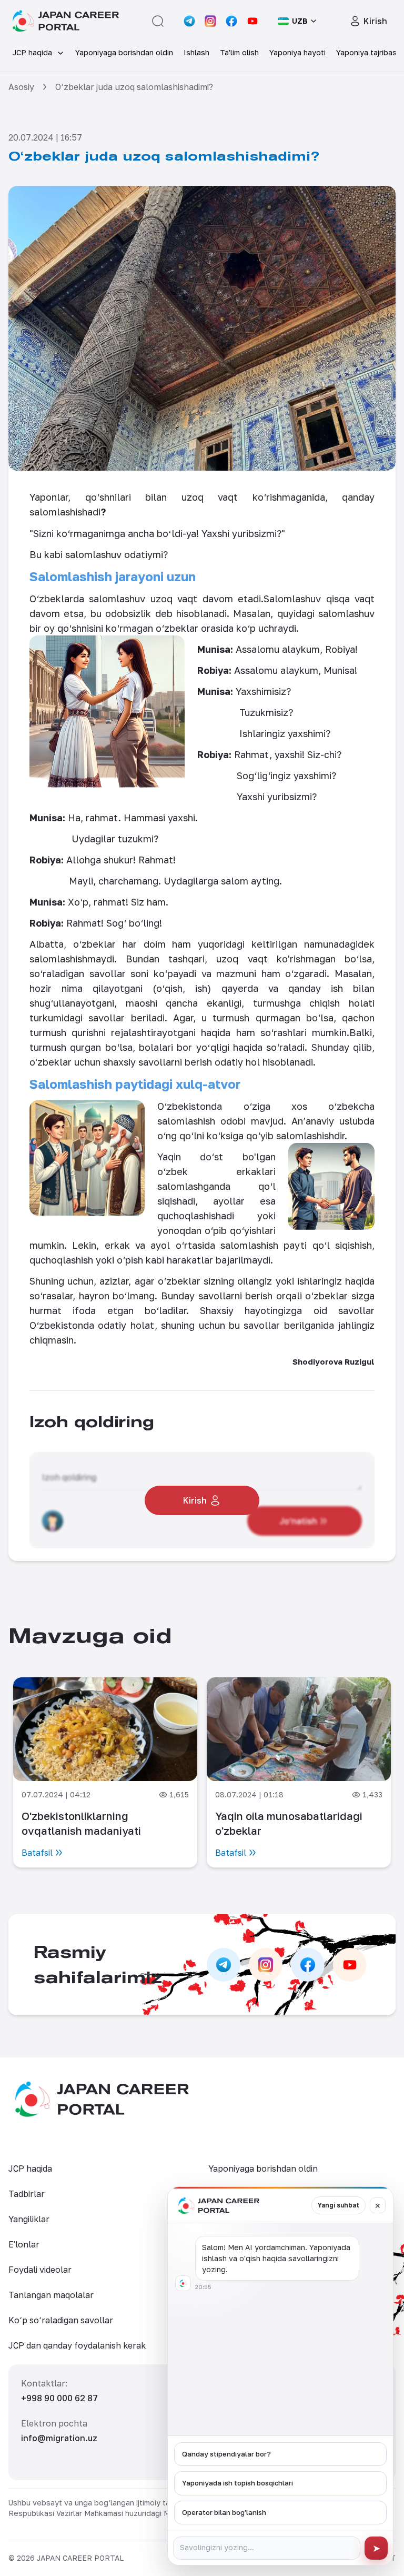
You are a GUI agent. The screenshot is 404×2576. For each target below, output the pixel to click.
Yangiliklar (29, 2219)
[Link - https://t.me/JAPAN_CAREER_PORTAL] (189, 21)
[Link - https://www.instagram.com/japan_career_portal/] (210, 21)
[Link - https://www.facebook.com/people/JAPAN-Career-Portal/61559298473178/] (231, 21)
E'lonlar (24, 2244)
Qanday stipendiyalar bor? (226, 2454)
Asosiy (21, 87)
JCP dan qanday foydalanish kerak (77, 2345)
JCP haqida (30, 2169)
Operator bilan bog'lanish (224, 2512)
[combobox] (298, 21)
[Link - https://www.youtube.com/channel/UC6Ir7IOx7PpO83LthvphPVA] (252, 21)
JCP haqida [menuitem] (32, 52)
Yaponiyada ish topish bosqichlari (238, 2483)
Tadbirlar (27, 2194)
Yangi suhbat (339, 2205)
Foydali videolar (40, 2270)
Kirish (375, 21)
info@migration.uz (59, 2438)
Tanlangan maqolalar (51, 2295)
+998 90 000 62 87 (59, 2398)
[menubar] (202, 53)
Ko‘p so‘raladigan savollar (61, 2320)
